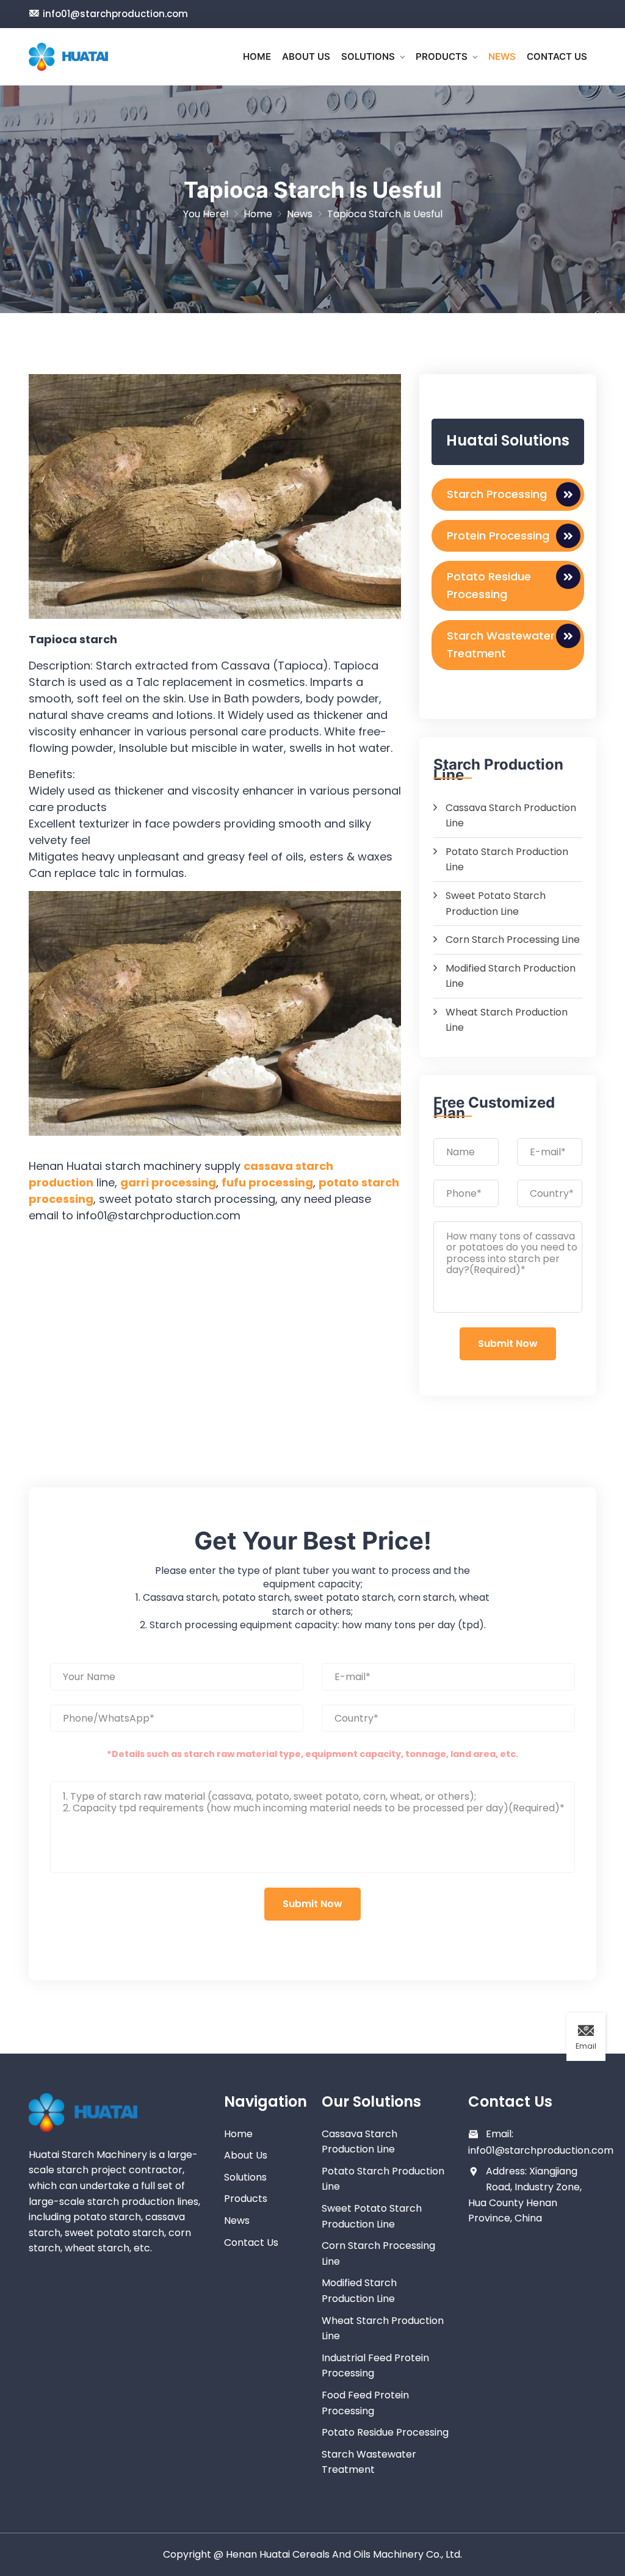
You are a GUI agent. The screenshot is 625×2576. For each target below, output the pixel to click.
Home (257, 56)
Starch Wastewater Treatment (501, 644)
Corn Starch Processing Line (513, 940)
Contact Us (557, 56)
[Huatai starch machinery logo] (68, 57)
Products (442, 56)
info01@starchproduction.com (115, 14)
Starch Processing (497, 494)
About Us (306, 56)
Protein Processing (498, 536)
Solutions (368, 56)
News (502, 56)
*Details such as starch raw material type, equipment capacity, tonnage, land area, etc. (312, 1754)
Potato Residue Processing (489, 585)
